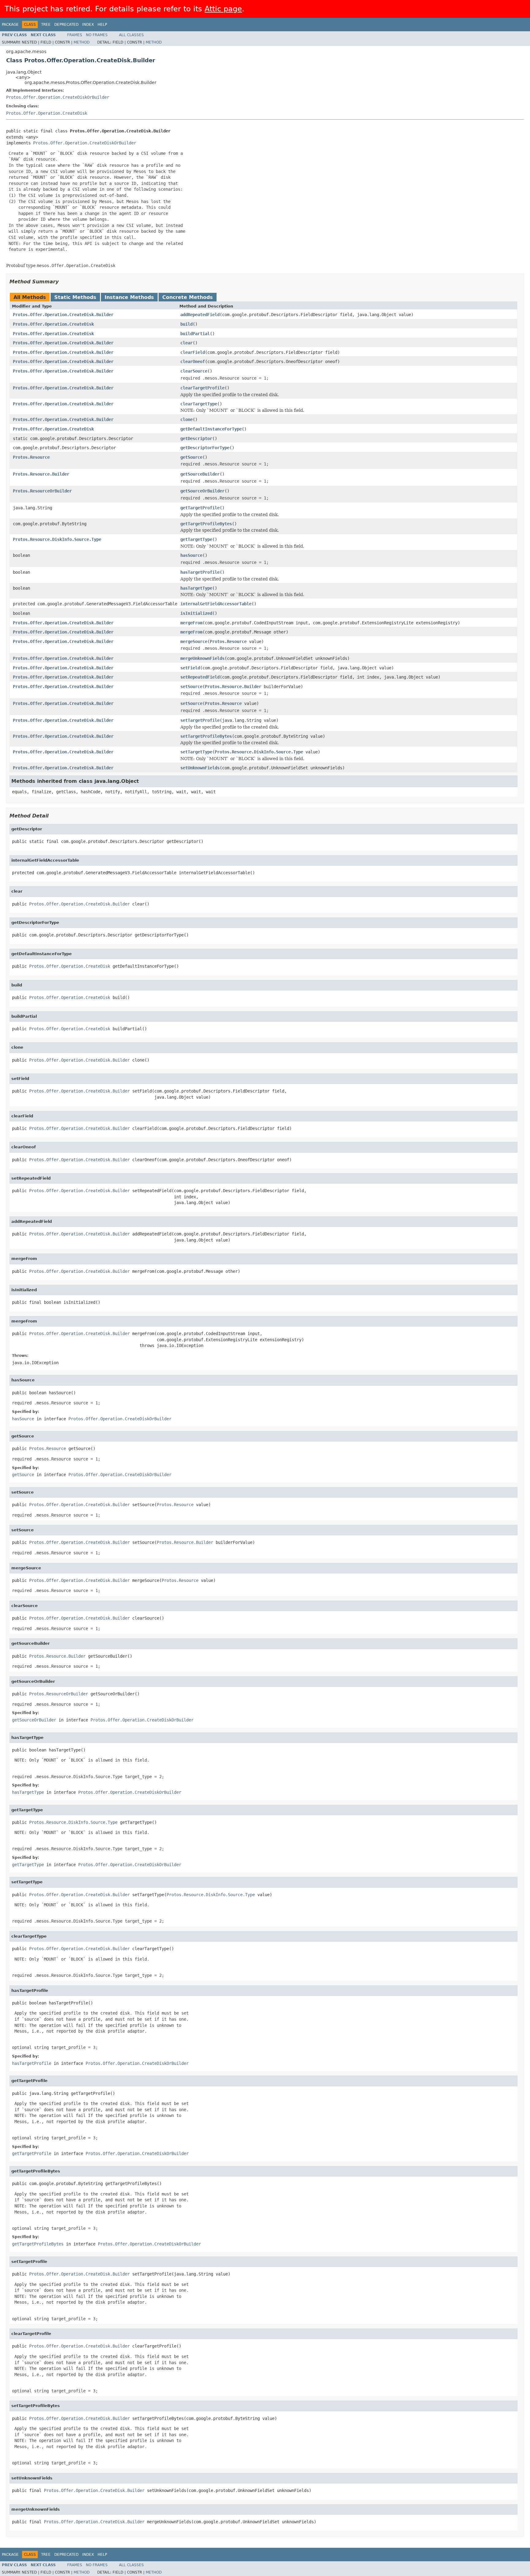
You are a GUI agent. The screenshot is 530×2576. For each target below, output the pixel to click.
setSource (191, 687)
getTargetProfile (200, 508)
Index (88, 25)
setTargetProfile (200, 720)
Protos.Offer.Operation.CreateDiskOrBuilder (58, 97)
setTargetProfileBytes (206, 736)
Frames (75, 35)
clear (186, 343)
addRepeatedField (200, 315)
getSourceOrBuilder (202, 491)
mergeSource (194, 641)
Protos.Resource (31, 457)
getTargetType (196, 539)
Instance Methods (129, 297)
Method (82, 42)
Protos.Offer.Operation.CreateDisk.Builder (63, 315)
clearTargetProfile (202, 388)
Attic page (223, 9)
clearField (193, 352)
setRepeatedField (200, 677)
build (186, 324)
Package (10, 25)
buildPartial (195, 334)
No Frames (97, 35)
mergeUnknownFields (202, 658)
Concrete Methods (188, 297)
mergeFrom (191, 623)
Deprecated (66, 25)
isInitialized (196, 613)
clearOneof (193, 362)
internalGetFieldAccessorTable (216, 604)
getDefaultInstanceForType (211, 429)
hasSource (191, 555)
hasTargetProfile (200, 572)
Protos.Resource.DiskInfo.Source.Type (57, 539)
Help (102, 25)
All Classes (131, 35)
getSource (191, 457)
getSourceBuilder (200, 474)
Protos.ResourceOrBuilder (42, 491)
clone (186, 419)
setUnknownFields (200, 768)
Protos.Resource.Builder (41, 474)
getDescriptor (196, 438)
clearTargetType (199, 404)
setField (190, 668)
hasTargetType (196, 588)
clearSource (194, 371)
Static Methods (75, 297)
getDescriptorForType (205, 448)
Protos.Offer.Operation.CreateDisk (47, 113)
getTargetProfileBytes (206, 524)
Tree (46, 25)
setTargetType (196, 752)
